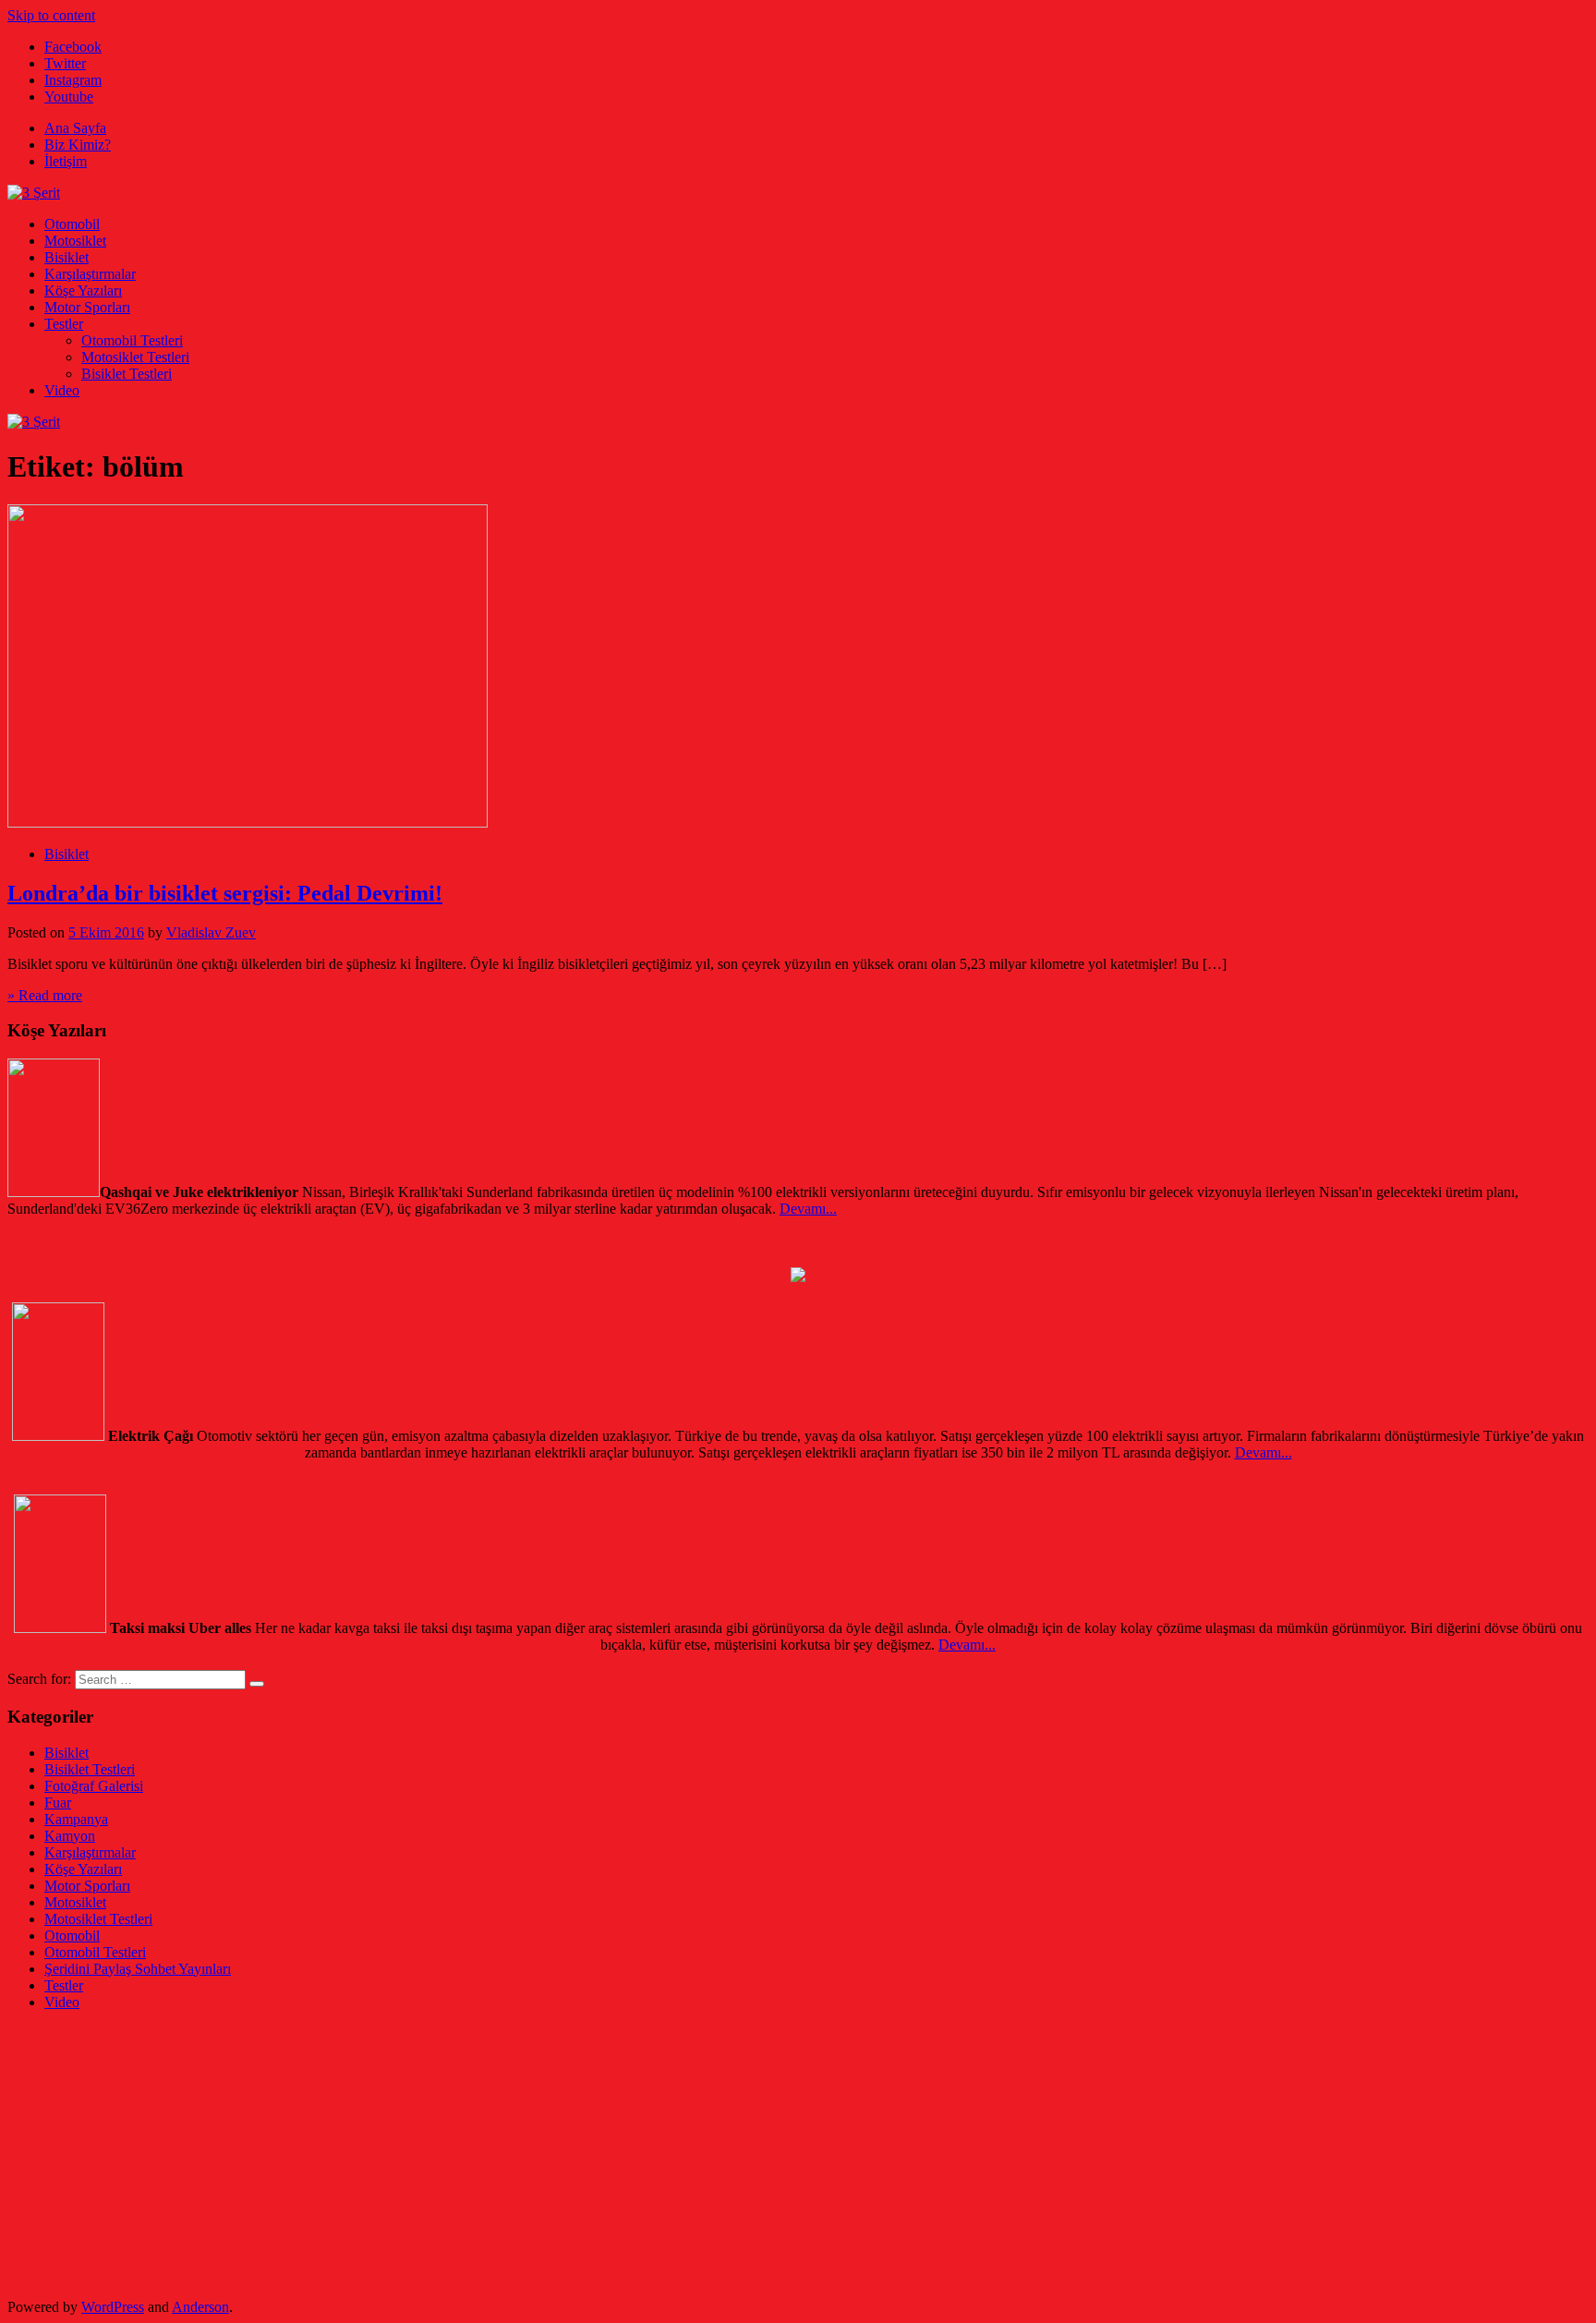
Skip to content (51, 15)
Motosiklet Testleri (135, 357)
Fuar (58, 1803)
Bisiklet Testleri (127, 374)
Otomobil (72, 224)
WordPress (113, 2307)
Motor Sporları (87, 307)
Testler (64, 324)
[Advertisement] (562, 2155)
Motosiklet (75, 241)
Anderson (200, 2307)
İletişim (66, 161)
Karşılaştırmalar (90, 274)
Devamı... (808, 1209)
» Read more (45, 995)
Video (62, 390)
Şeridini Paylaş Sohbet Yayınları (138, 1969)
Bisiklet (66, 257)
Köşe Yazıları (83, 290)
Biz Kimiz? (78, 145)
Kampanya (76, 1819)
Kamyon (70, 1836)
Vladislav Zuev (211, 932)
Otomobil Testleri (132, 340)
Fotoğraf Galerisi (94, 1786)
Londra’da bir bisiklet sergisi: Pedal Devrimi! (225, 893)
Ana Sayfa (75, 128)
